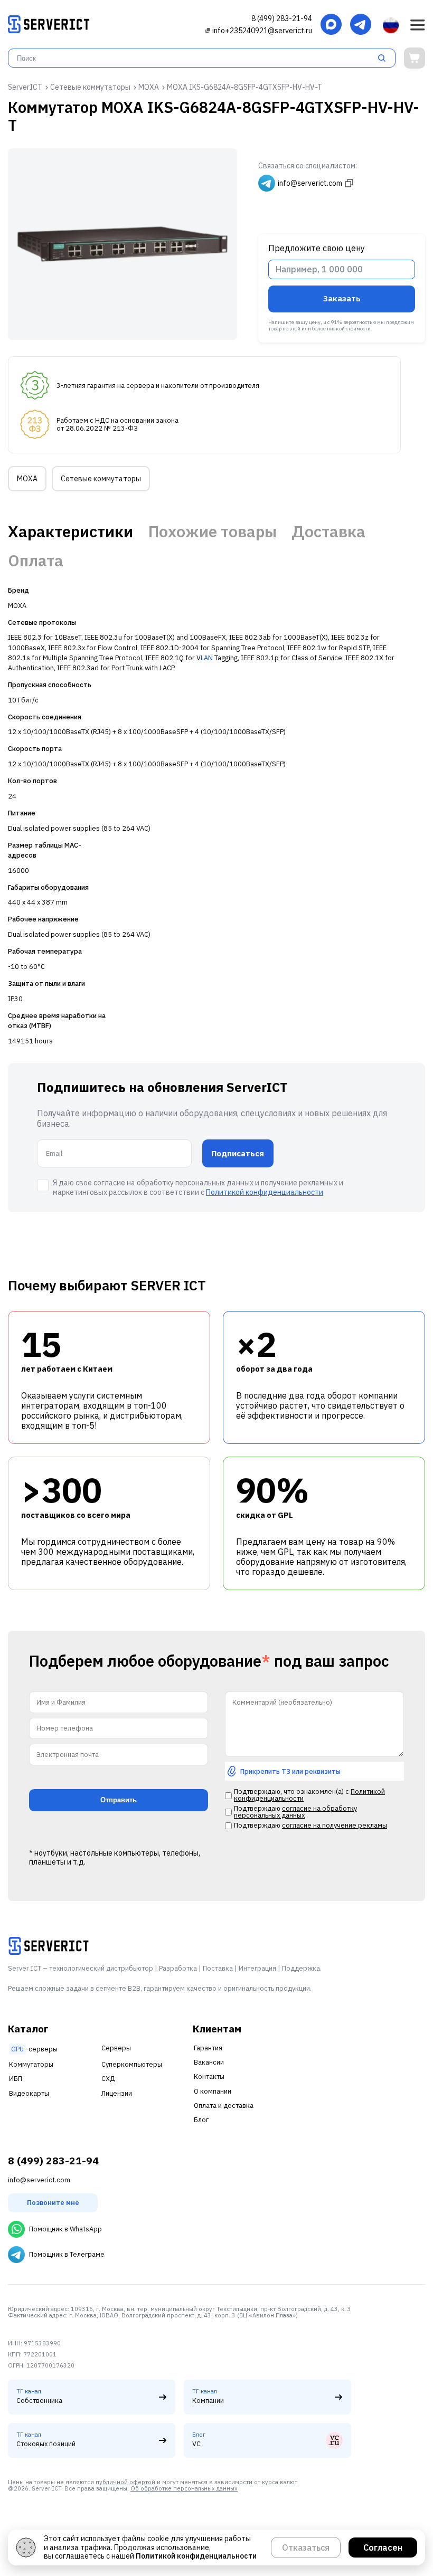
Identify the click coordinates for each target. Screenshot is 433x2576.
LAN (207, 658)
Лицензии (117, 2093)
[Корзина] (415, 58)
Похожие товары (213, 531)
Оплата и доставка (224, 2106)
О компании (213, 2091)
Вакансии (209, 2062)
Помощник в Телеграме (67, 2254)
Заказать (342, 298)
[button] (418, 25)
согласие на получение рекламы (335, 1825)
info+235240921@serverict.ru (262, 31)
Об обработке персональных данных (184, 2488)
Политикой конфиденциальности (265, 1192)
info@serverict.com (39, 2180)
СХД (108, 2079)
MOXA (27, 479)
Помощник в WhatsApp (65, 2229)
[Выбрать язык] (391, 25)
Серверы (116, 2048)
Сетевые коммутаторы (101, 479)
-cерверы (34, 2049)
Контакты (209, 2076)
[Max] (331, 25)
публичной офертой (125, 2482)
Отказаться (306, 2548)
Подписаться (238, 1153)
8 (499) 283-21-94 (282, 18)
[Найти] (385, 58)
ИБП (16, 2079)
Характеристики (70, 531)
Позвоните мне (53, 2203)
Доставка (328, 531)
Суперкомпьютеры (132, 2064)
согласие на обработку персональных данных (295, 1812)
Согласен (383, 2548)
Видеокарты (29, 2093)
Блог (201, 2120)
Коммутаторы (31, 2064)
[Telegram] (361, 25)
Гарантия (208, 2048)
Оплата (36, 560)
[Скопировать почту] (208, 30)
